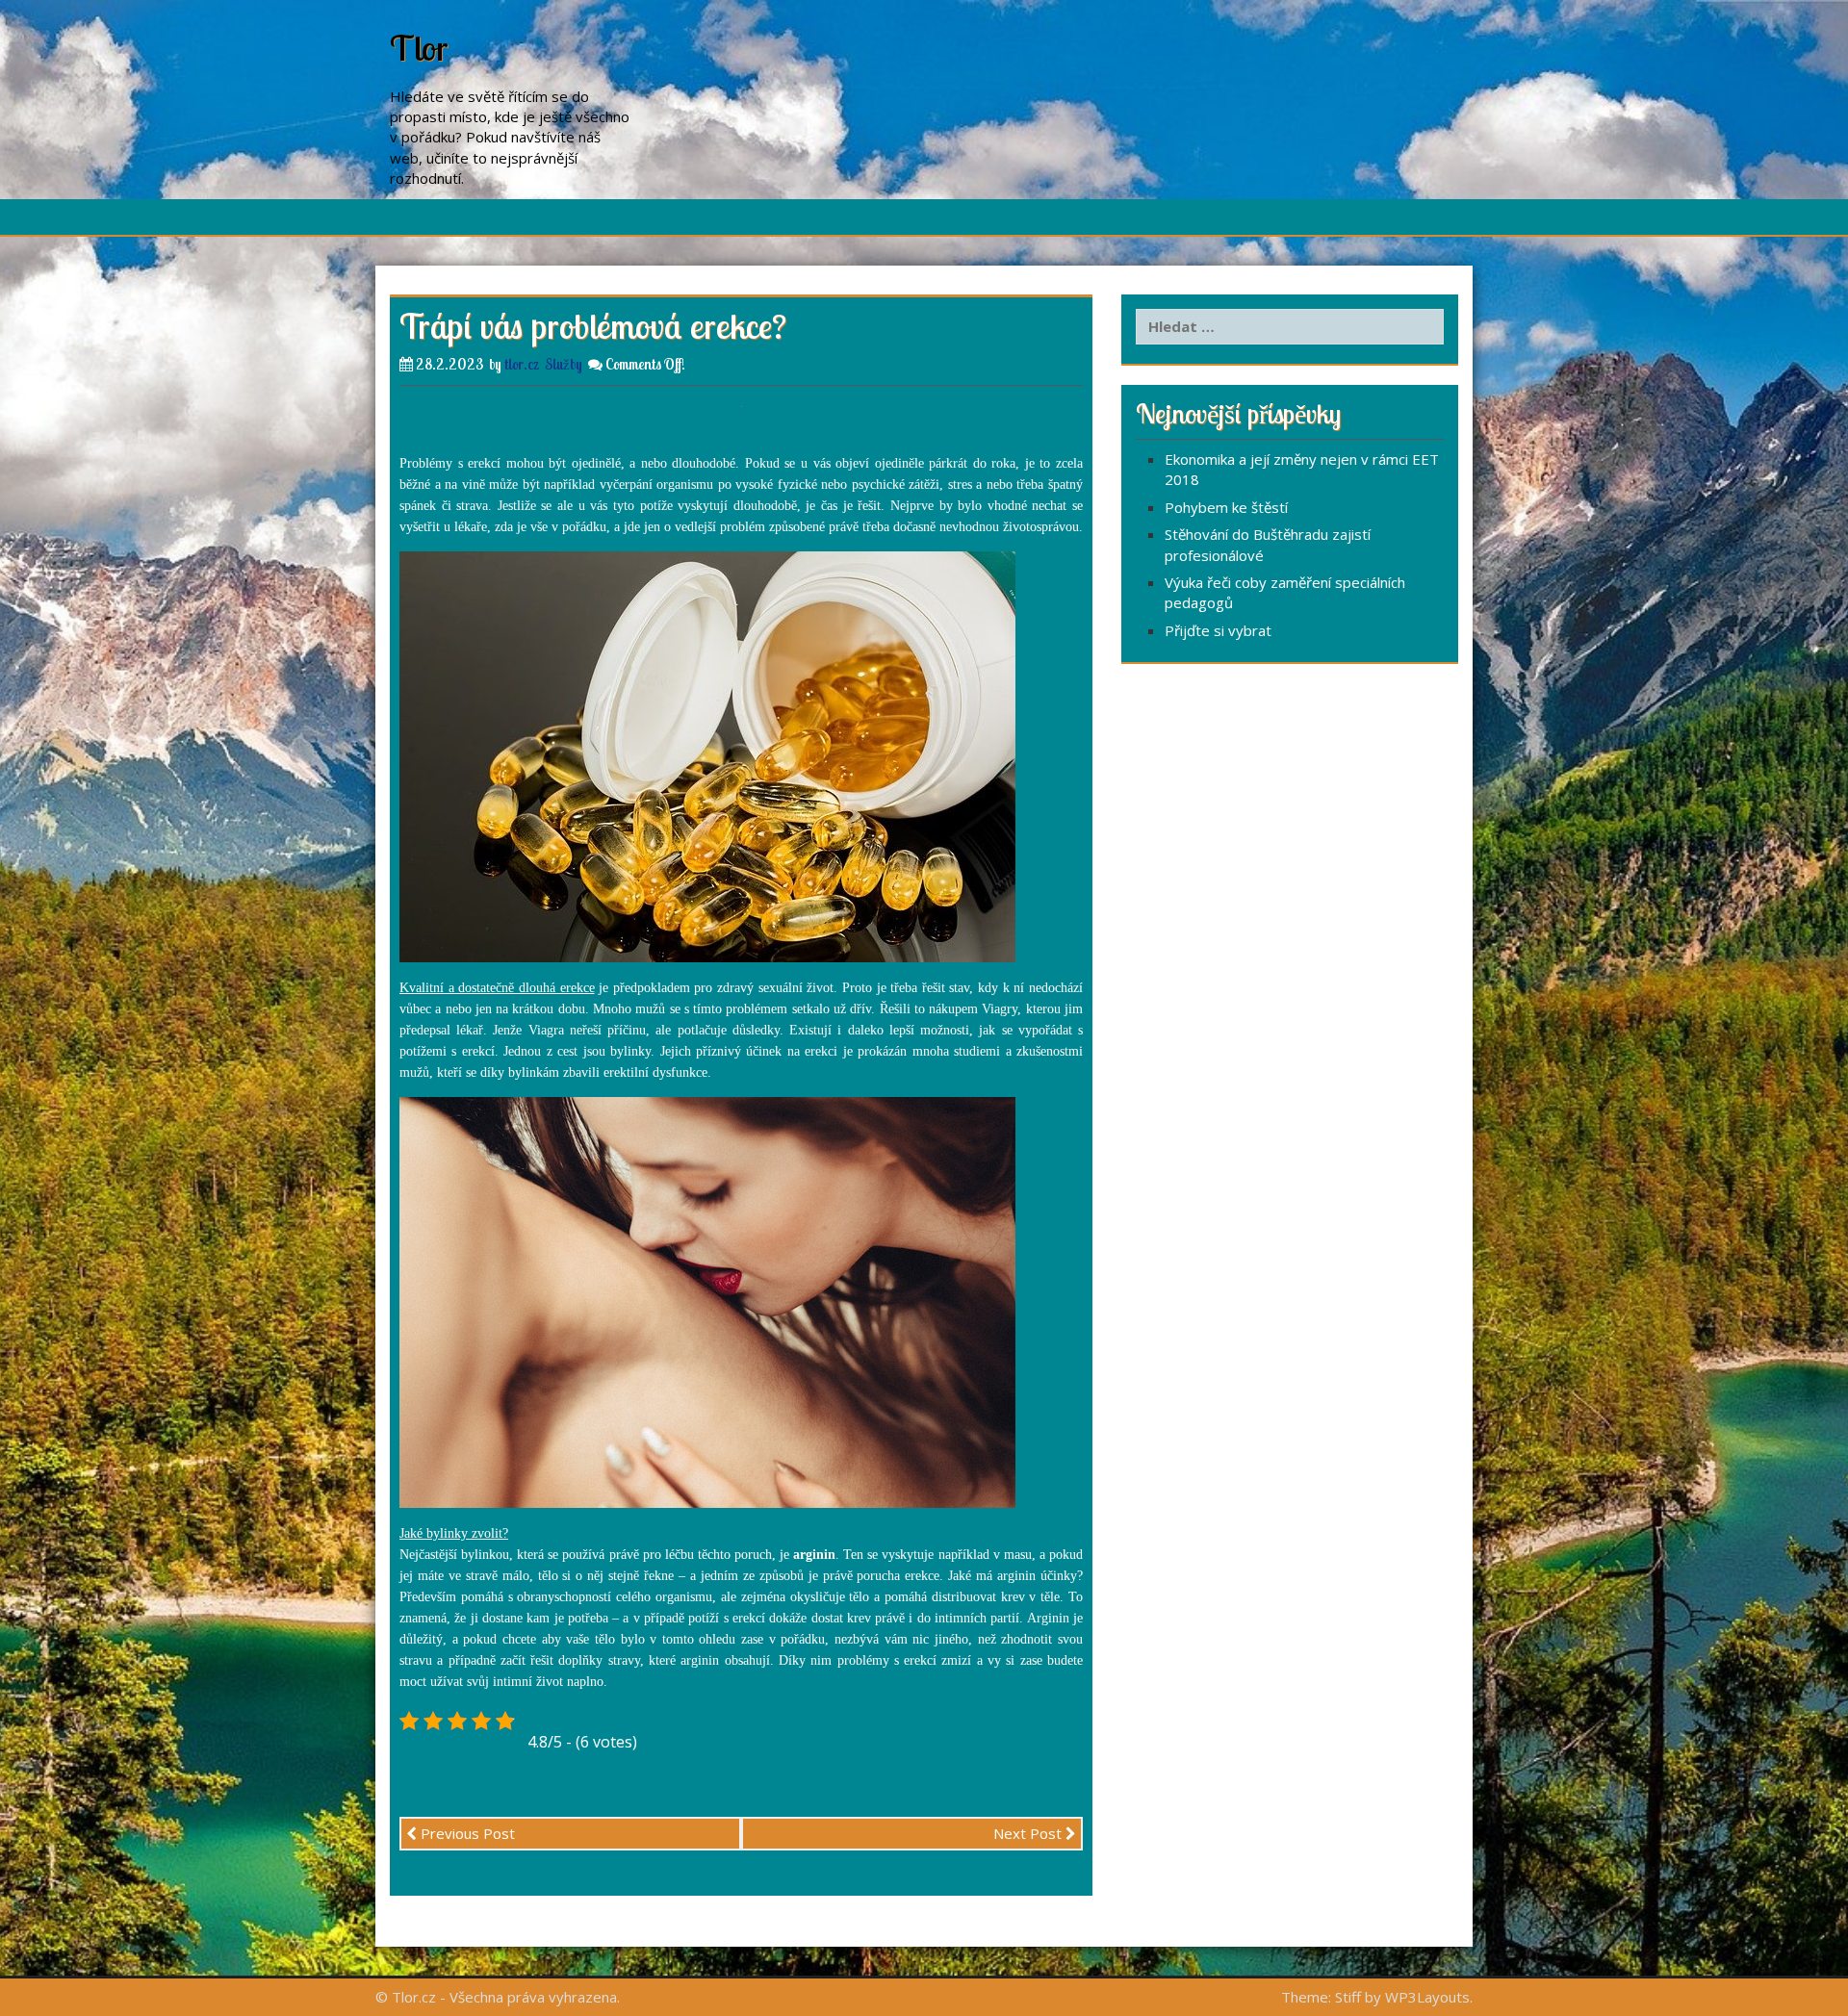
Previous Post (466, 1833)
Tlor (419, 48)
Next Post (1029, 1833)
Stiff (1348, 1997)
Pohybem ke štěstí (1226, 507)
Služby (564, 364)
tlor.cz (522, 364)
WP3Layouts (1427, 1997)
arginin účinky (1037, 1576)
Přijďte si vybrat (1218, 630)
